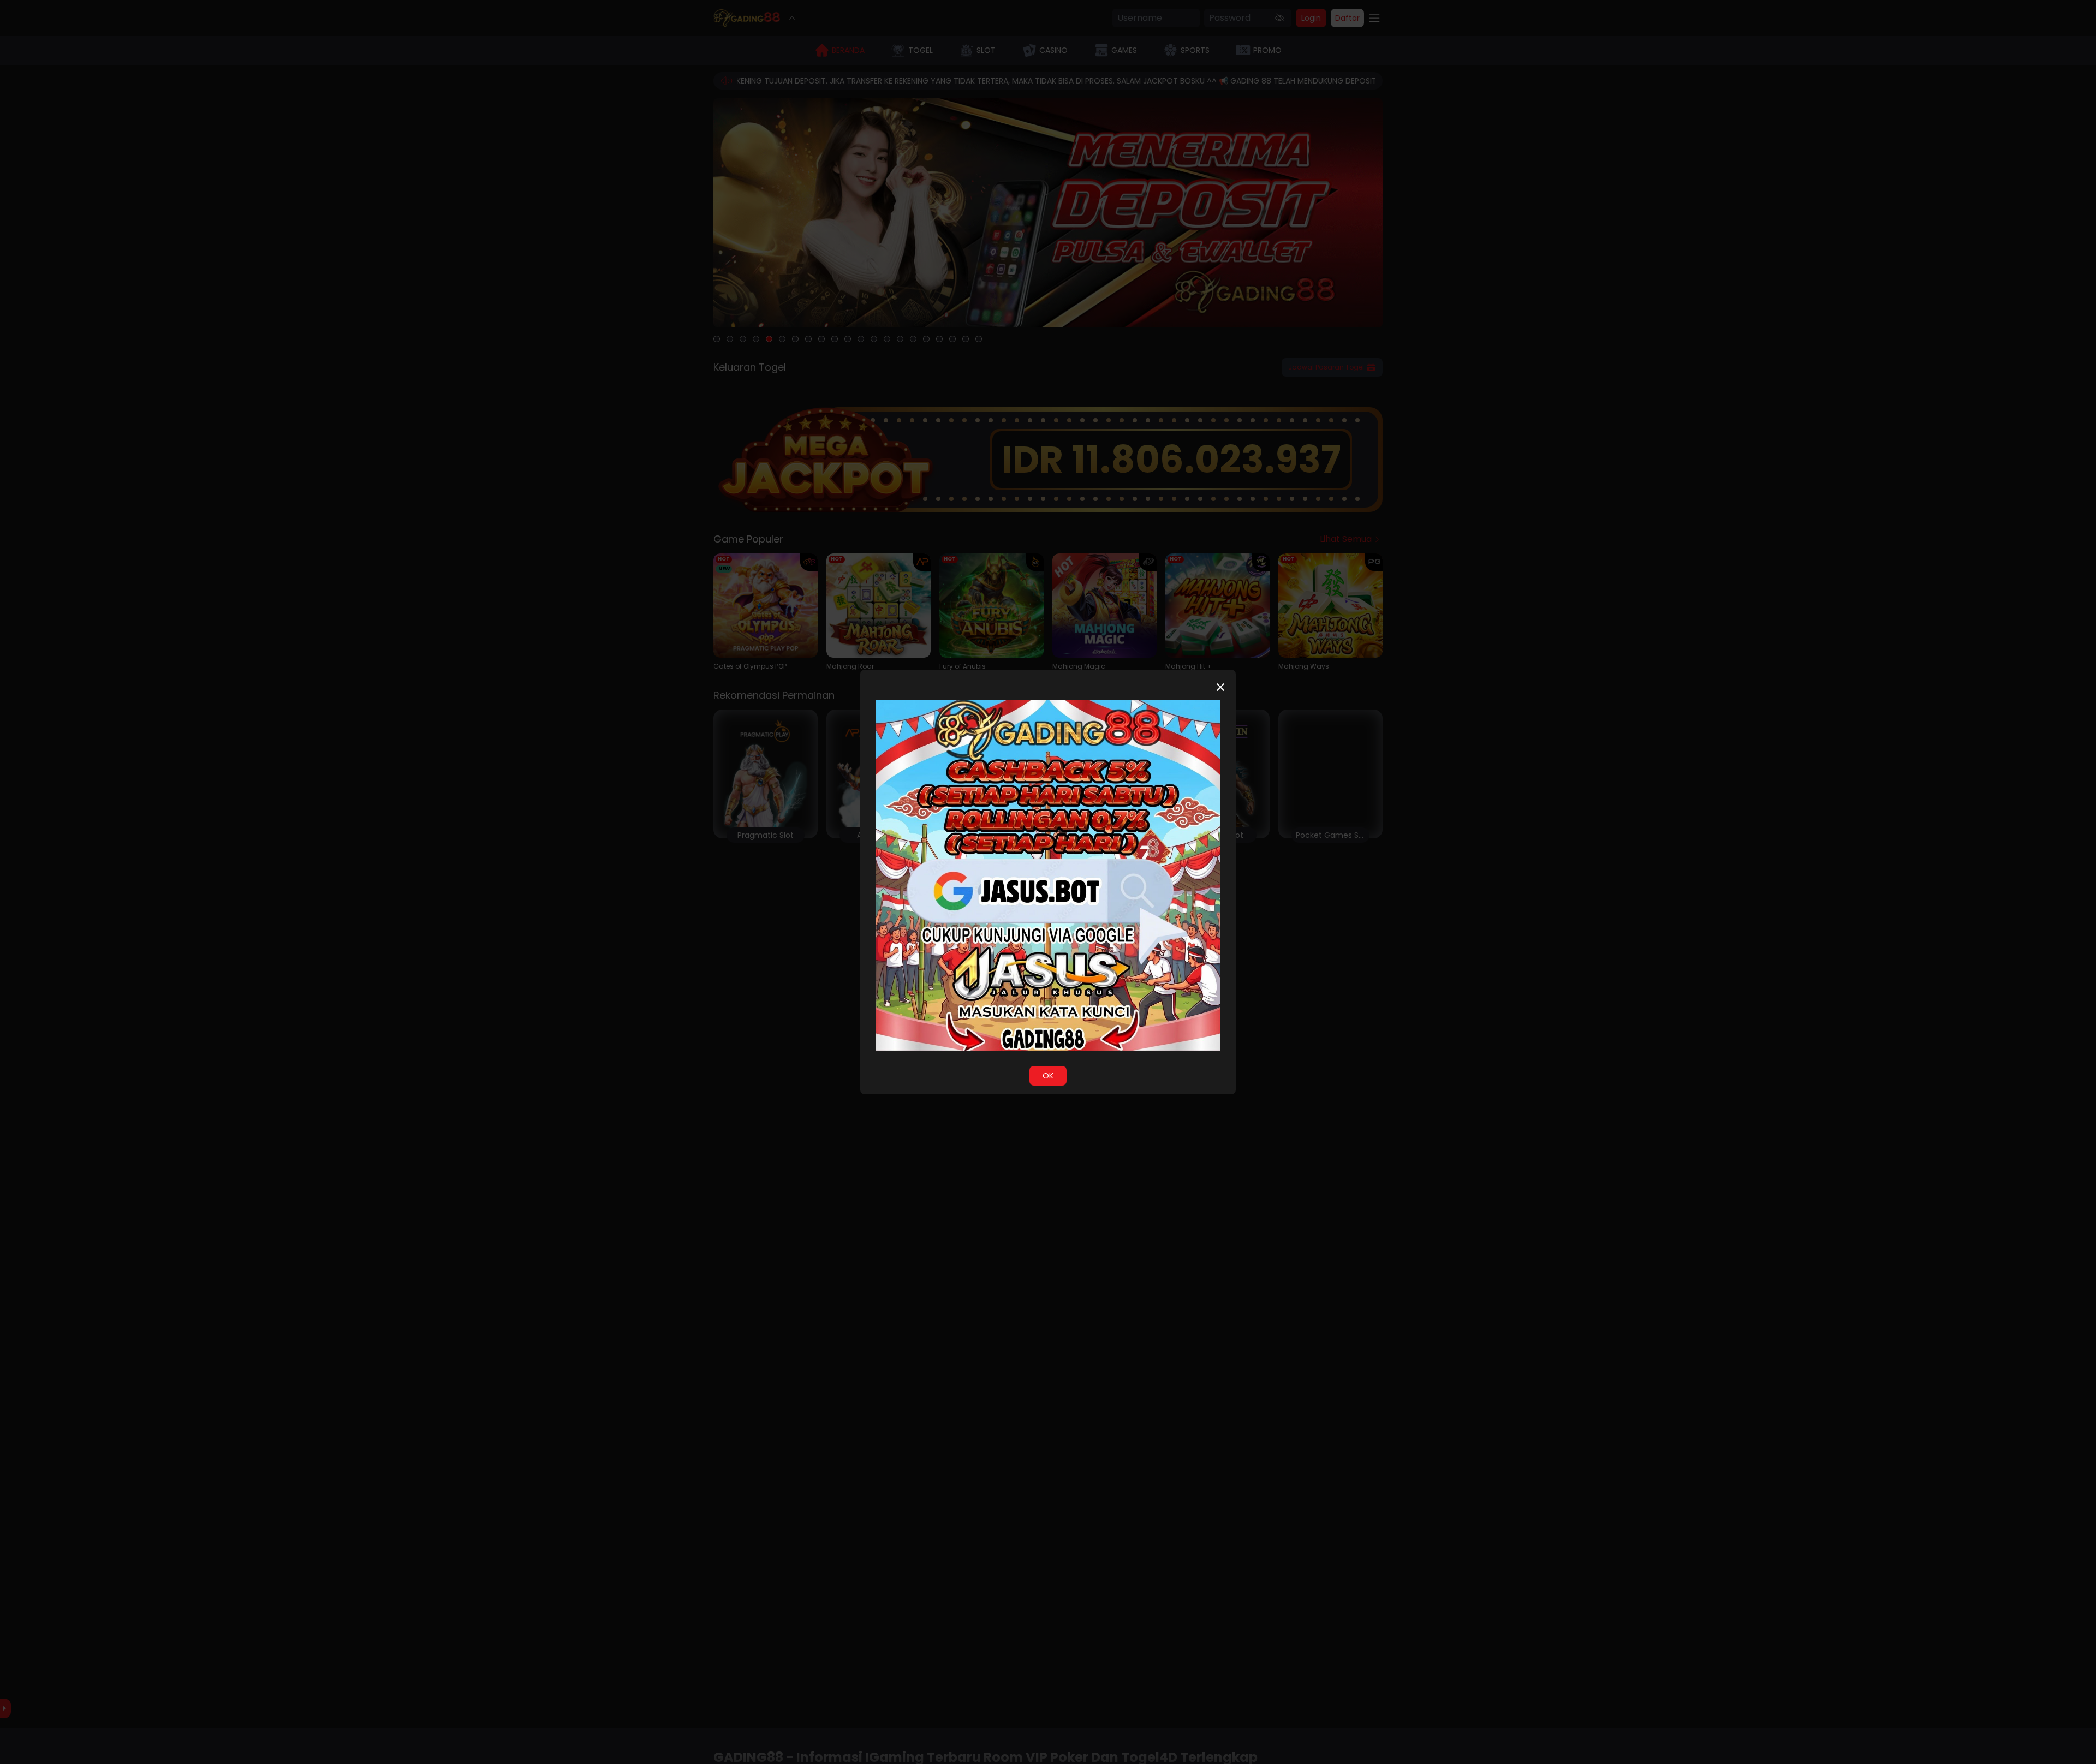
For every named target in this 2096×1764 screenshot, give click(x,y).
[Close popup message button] (1220, 687)
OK (1048, 1076)
